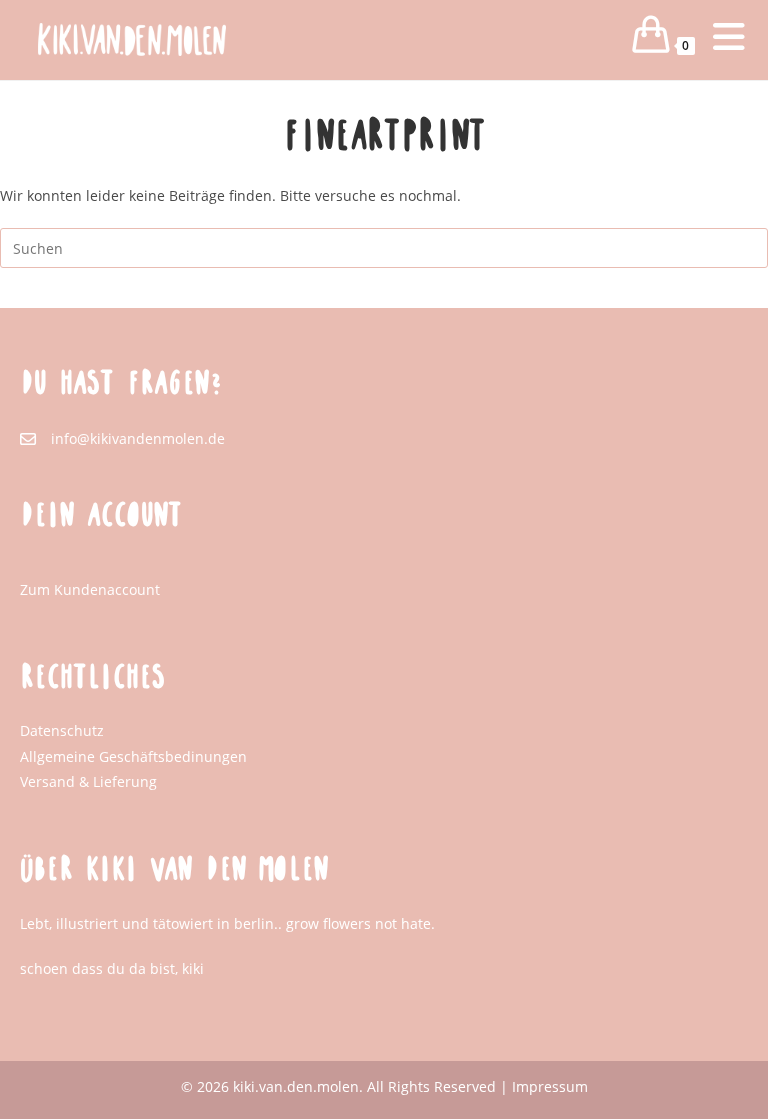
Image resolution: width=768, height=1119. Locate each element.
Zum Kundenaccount (90, 589)
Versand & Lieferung (88, 781)
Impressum (550, 1086)
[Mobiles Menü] (713, 45)
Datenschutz (62, 730)
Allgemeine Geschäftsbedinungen (133, 756)
